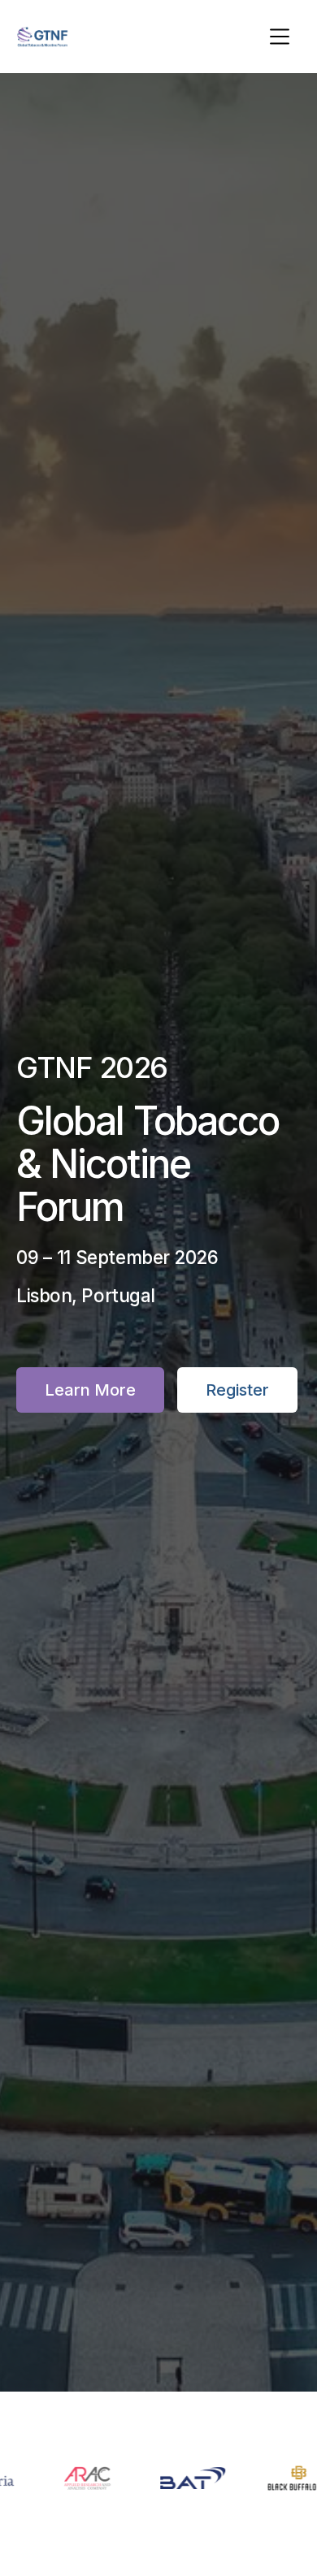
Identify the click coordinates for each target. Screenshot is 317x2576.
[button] (280, 37)
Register (237, 1390)
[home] (42, 37)
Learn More (90, 1390)
